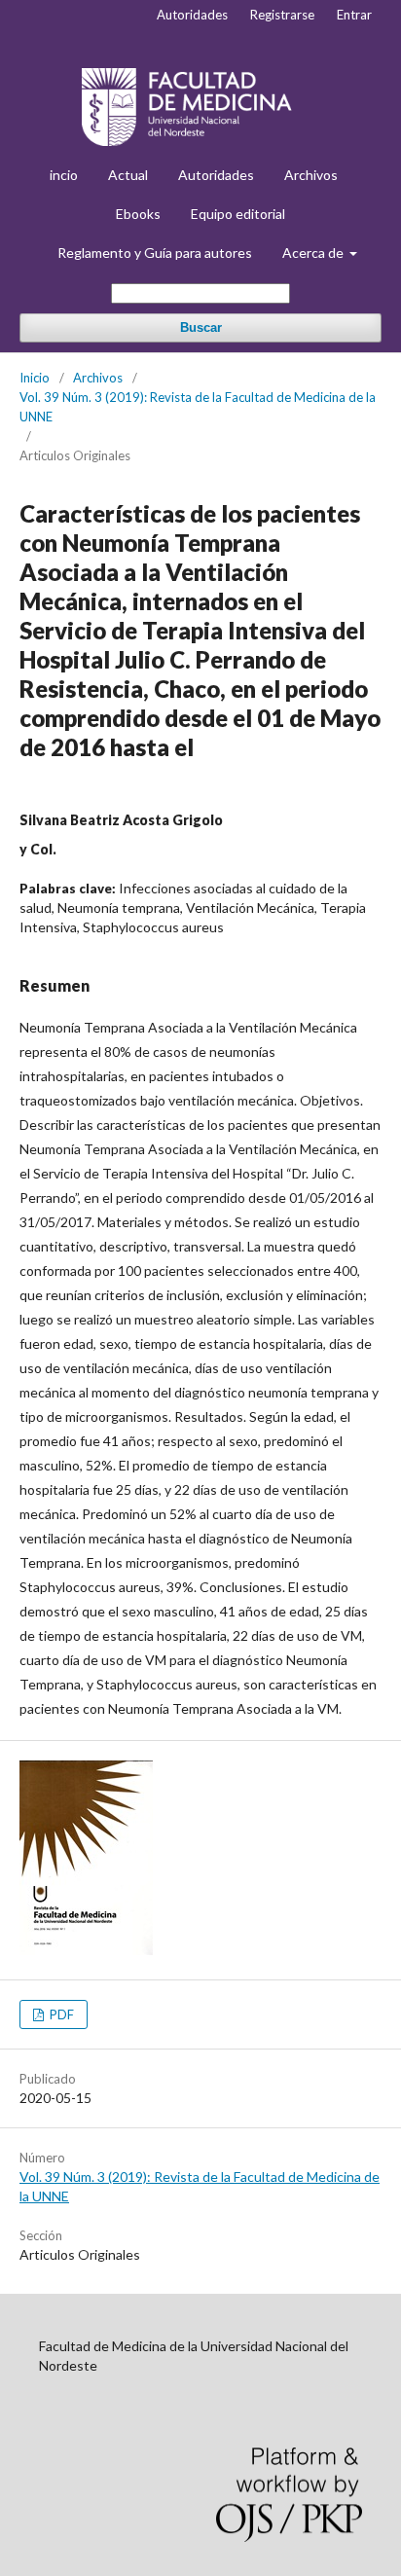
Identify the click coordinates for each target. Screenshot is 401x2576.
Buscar (201, 327)
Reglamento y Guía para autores (155, 253)
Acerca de (314, 253)
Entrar (354, 15)
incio (64, 175)
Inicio (35, 378)
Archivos (311, 175)
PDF (60, 2014)
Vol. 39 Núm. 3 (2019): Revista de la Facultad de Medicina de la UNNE (198, 407)
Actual (128, 175)
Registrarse (282, 15)
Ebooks (138, 214)
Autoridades (216, 175)
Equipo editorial (238, 214)
